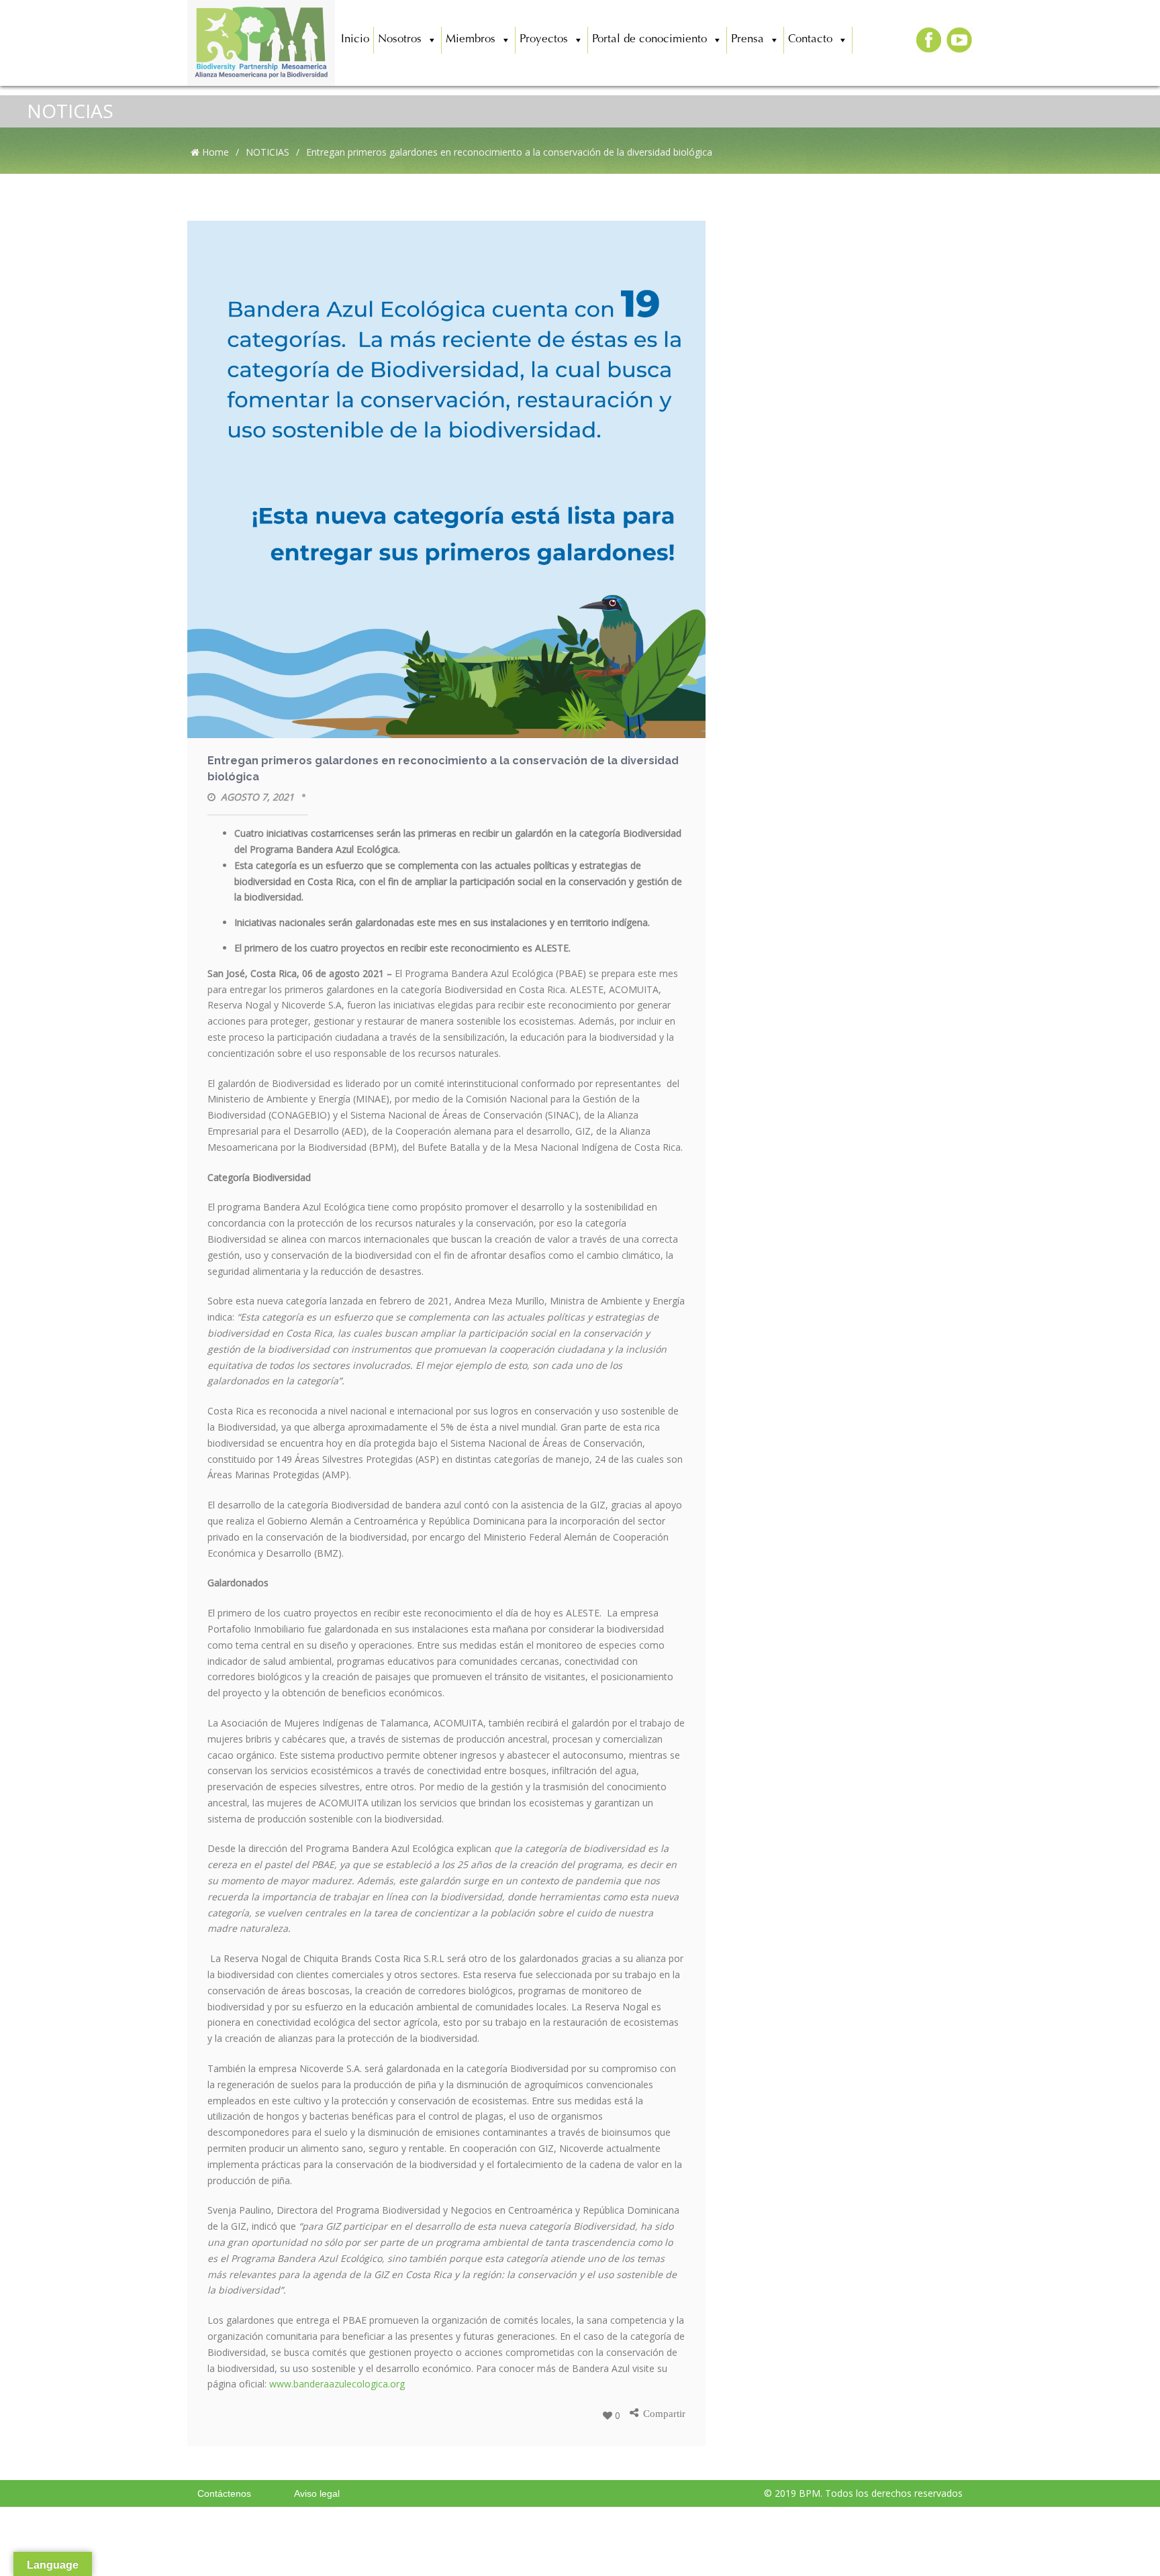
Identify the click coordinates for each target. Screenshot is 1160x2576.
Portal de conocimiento (649, 40)
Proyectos (544, 40)
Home (214, 152)
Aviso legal (317, 2493)
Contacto (810, 40)
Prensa (747, 40)
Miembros (471, 40)
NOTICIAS (70, 111)
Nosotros (400, 40)
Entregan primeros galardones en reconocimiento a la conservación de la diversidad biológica (443, 769)
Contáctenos (224, 2493)
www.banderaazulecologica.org (337, 2384)
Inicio (355, 40)
